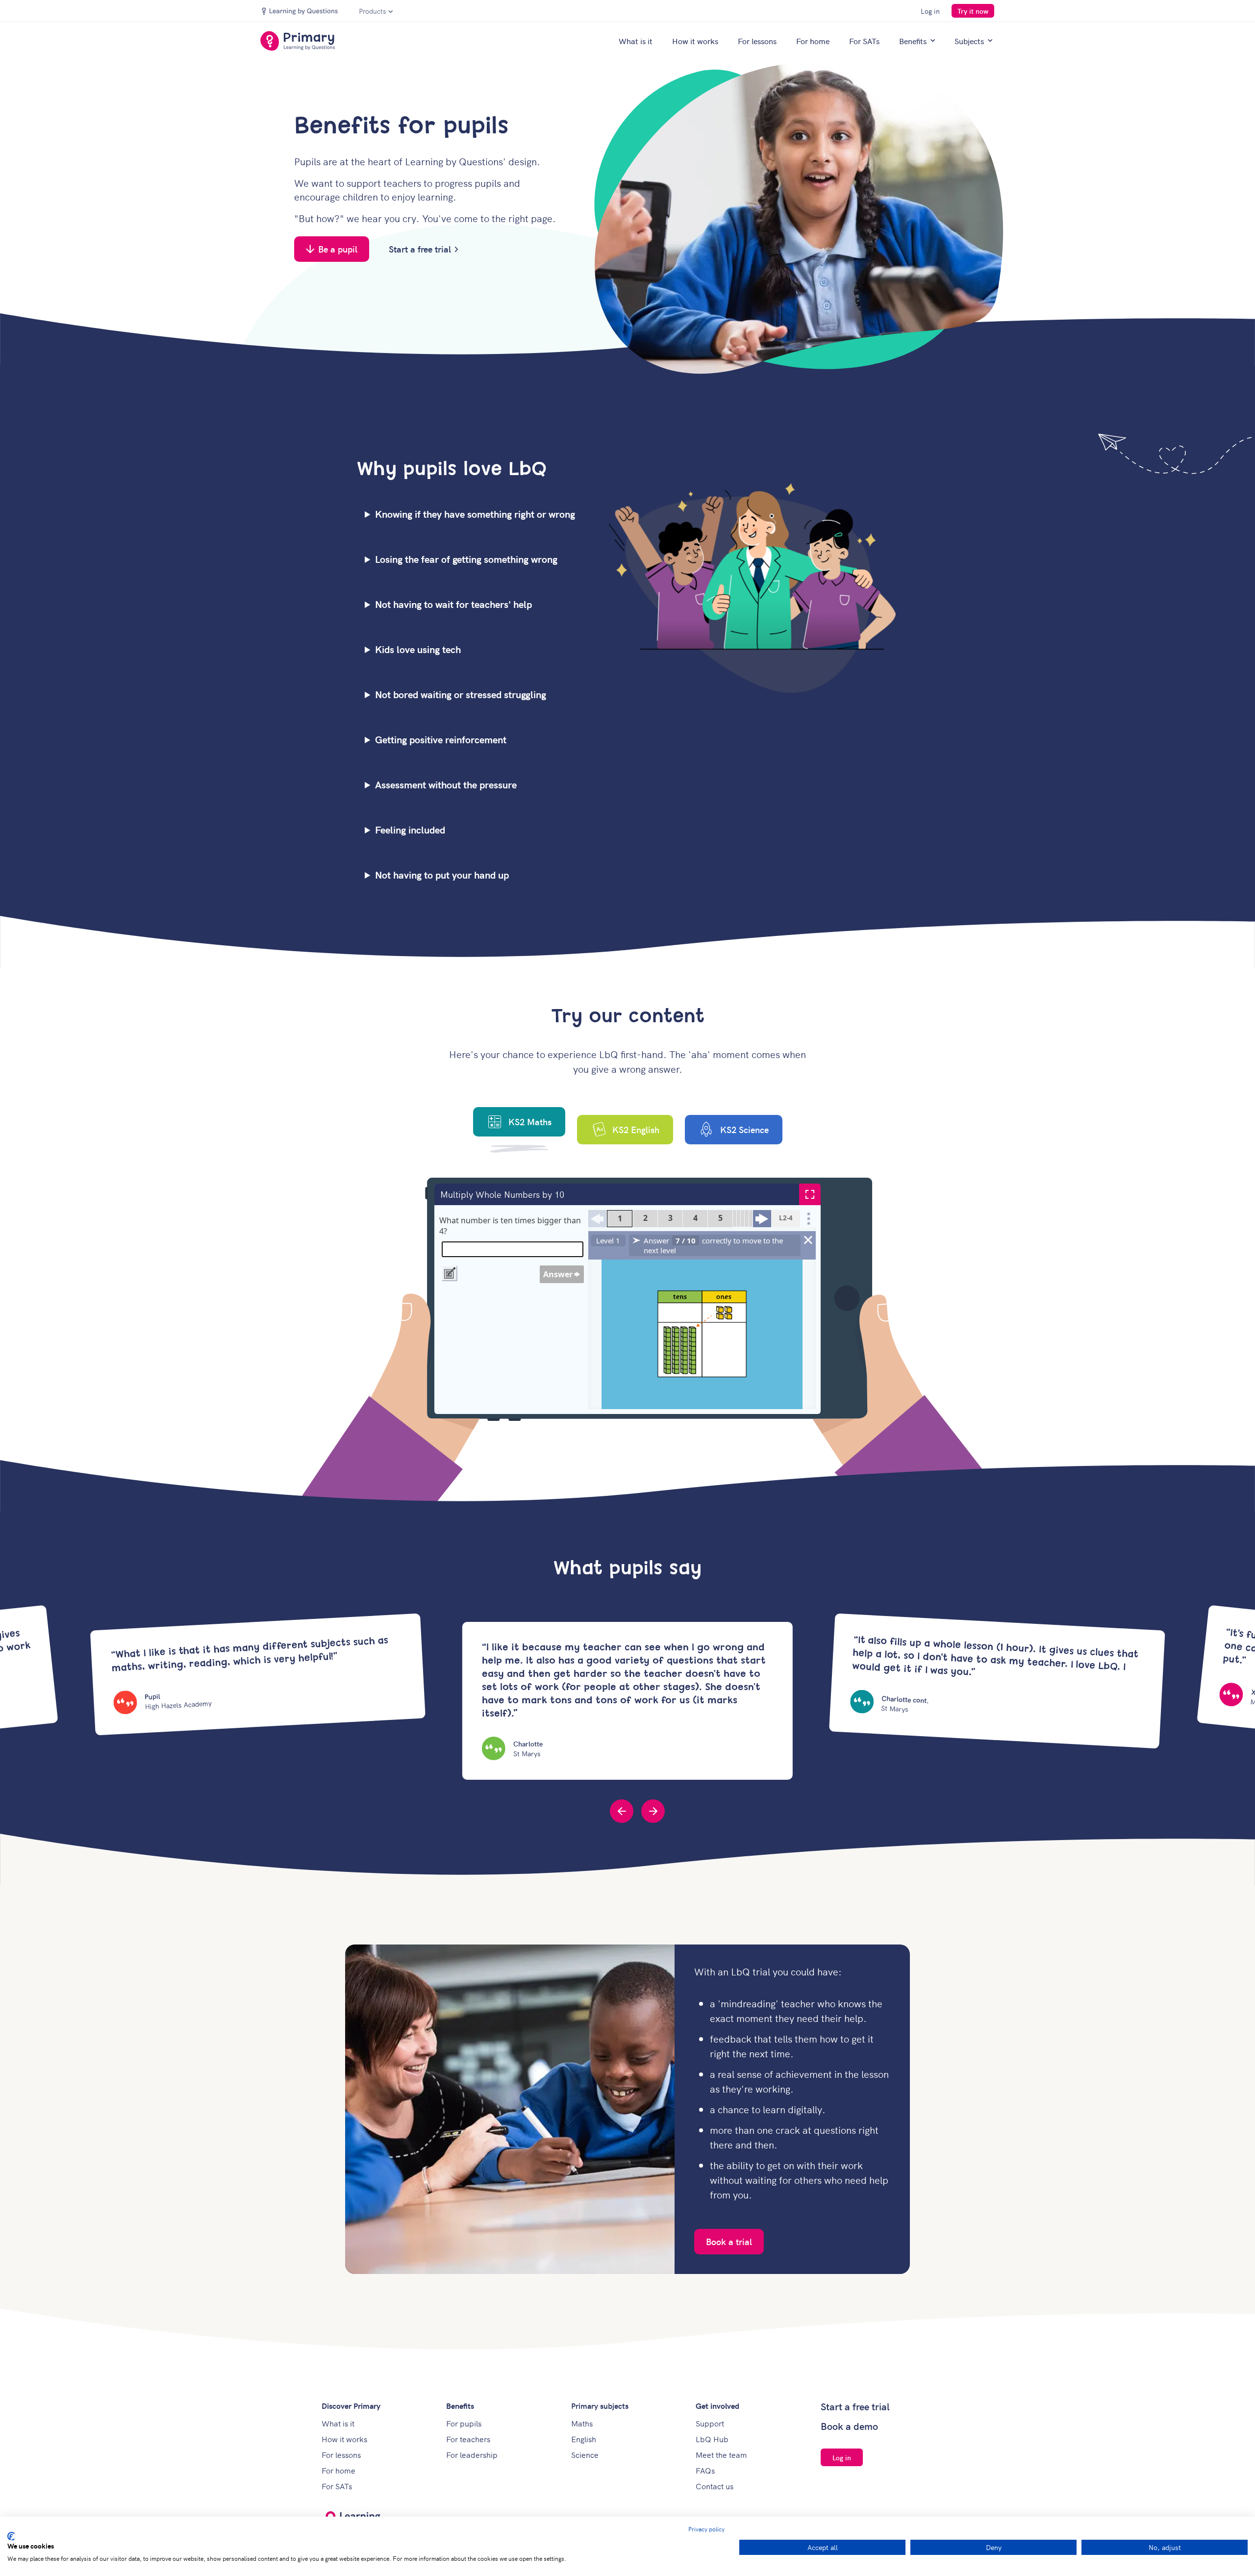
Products (373, 11)
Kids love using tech (418, 649)
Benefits (913, 41)
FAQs (705, 2470)
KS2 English (636, 1129)
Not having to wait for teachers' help (453, 604)
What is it (636, 41)
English (584, 2439)
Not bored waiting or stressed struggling (461, 694)
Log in (930, 11)
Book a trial (729, 2241)
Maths (582, 2423)
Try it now (973, 11)
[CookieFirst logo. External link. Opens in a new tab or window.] (11, 2536)
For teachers (468, 2439)
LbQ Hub (712, 2439)
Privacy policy (706, 2529)
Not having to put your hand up (442, 875)
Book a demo (849, 2426)
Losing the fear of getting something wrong (466, 559)
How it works (695, 41)
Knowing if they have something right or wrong (475, 514)
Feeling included (410, 830)
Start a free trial (420, 249)
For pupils (464, 2423)
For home (813, 41)
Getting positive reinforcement (441, 739)
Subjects (969, 41)
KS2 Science (744, 1129)
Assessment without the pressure (446, 784)
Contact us (715, 2486)
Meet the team (721, 2454)
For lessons (757, 41)
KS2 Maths (530, 1122)
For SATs (864, 41)
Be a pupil (338, 249)
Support (710, 2423)
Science (585, 2454)
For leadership (472, 2454)
